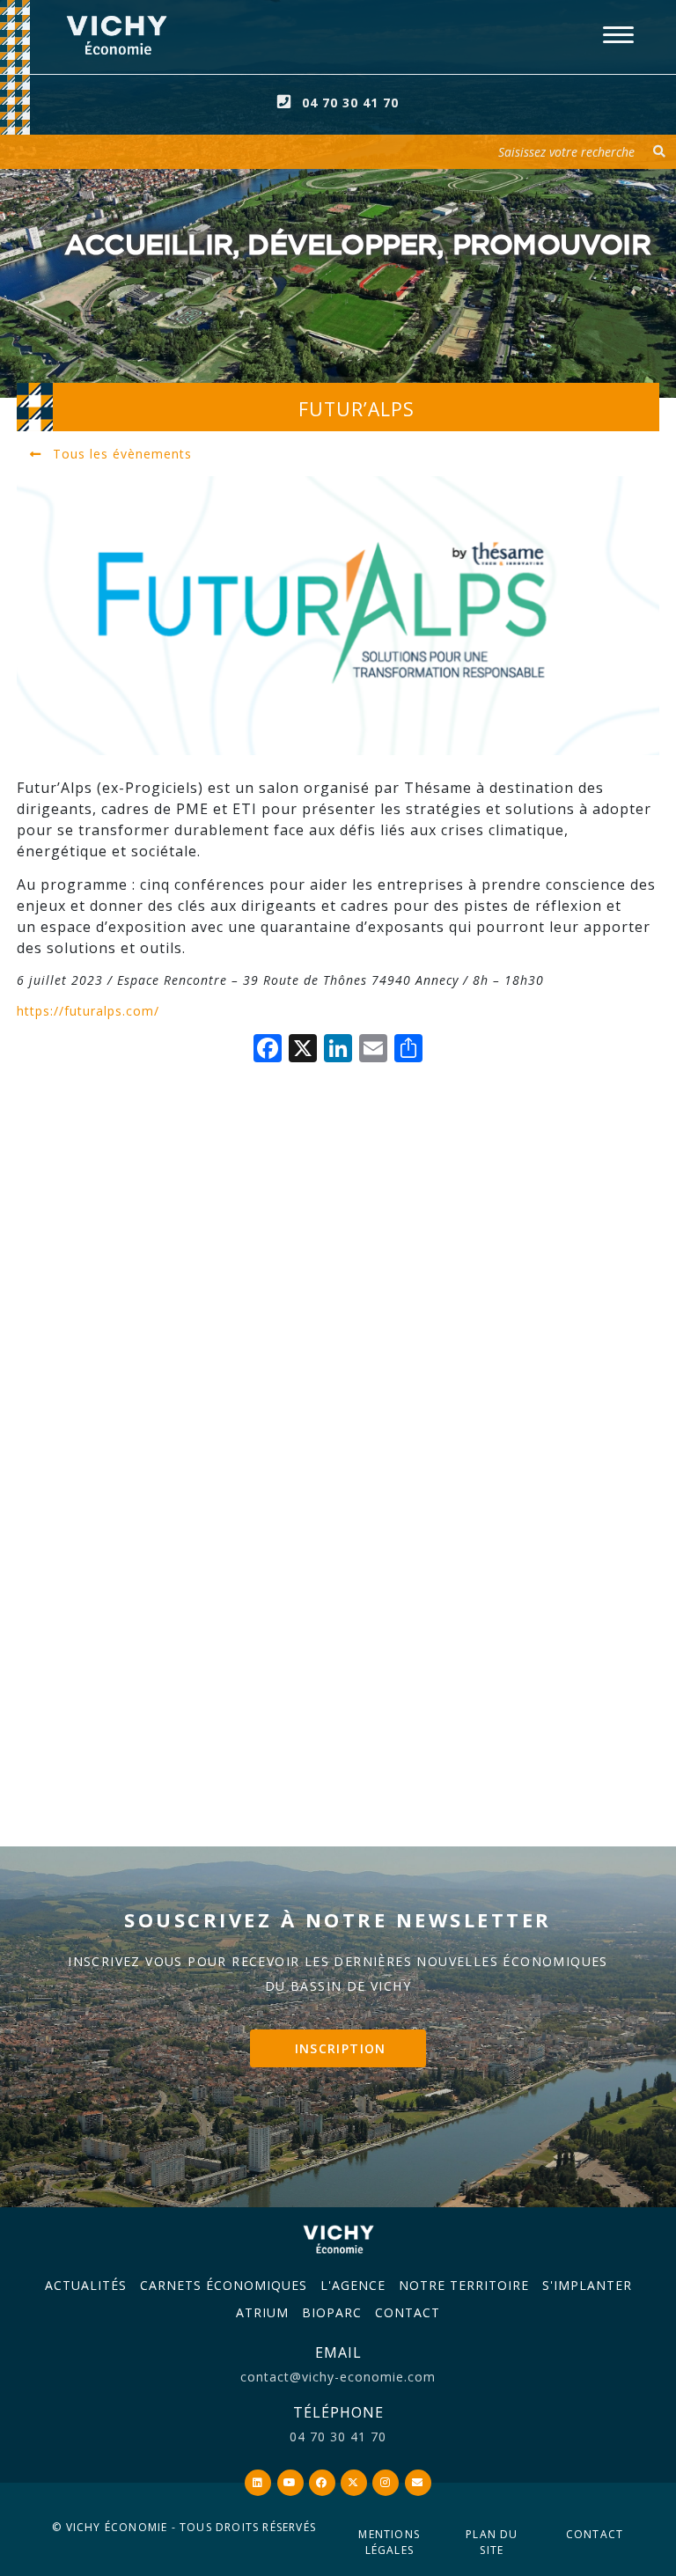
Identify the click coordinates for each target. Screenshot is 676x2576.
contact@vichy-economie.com (338, 2377)
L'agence (353, 2285)
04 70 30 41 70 (350, 103)
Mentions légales (389, 2542)
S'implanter (587, 2285)
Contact (408, 2312)
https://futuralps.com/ (88, 1011)
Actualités (86, 2285)
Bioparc (332, 2312)
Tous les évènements (120, 454)
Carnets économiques (224, 2285)
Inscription (341, 2048)
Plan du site (492, 2542)
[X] (303, 1050)
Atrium (262, 2312)
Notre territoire (464, 2285)
